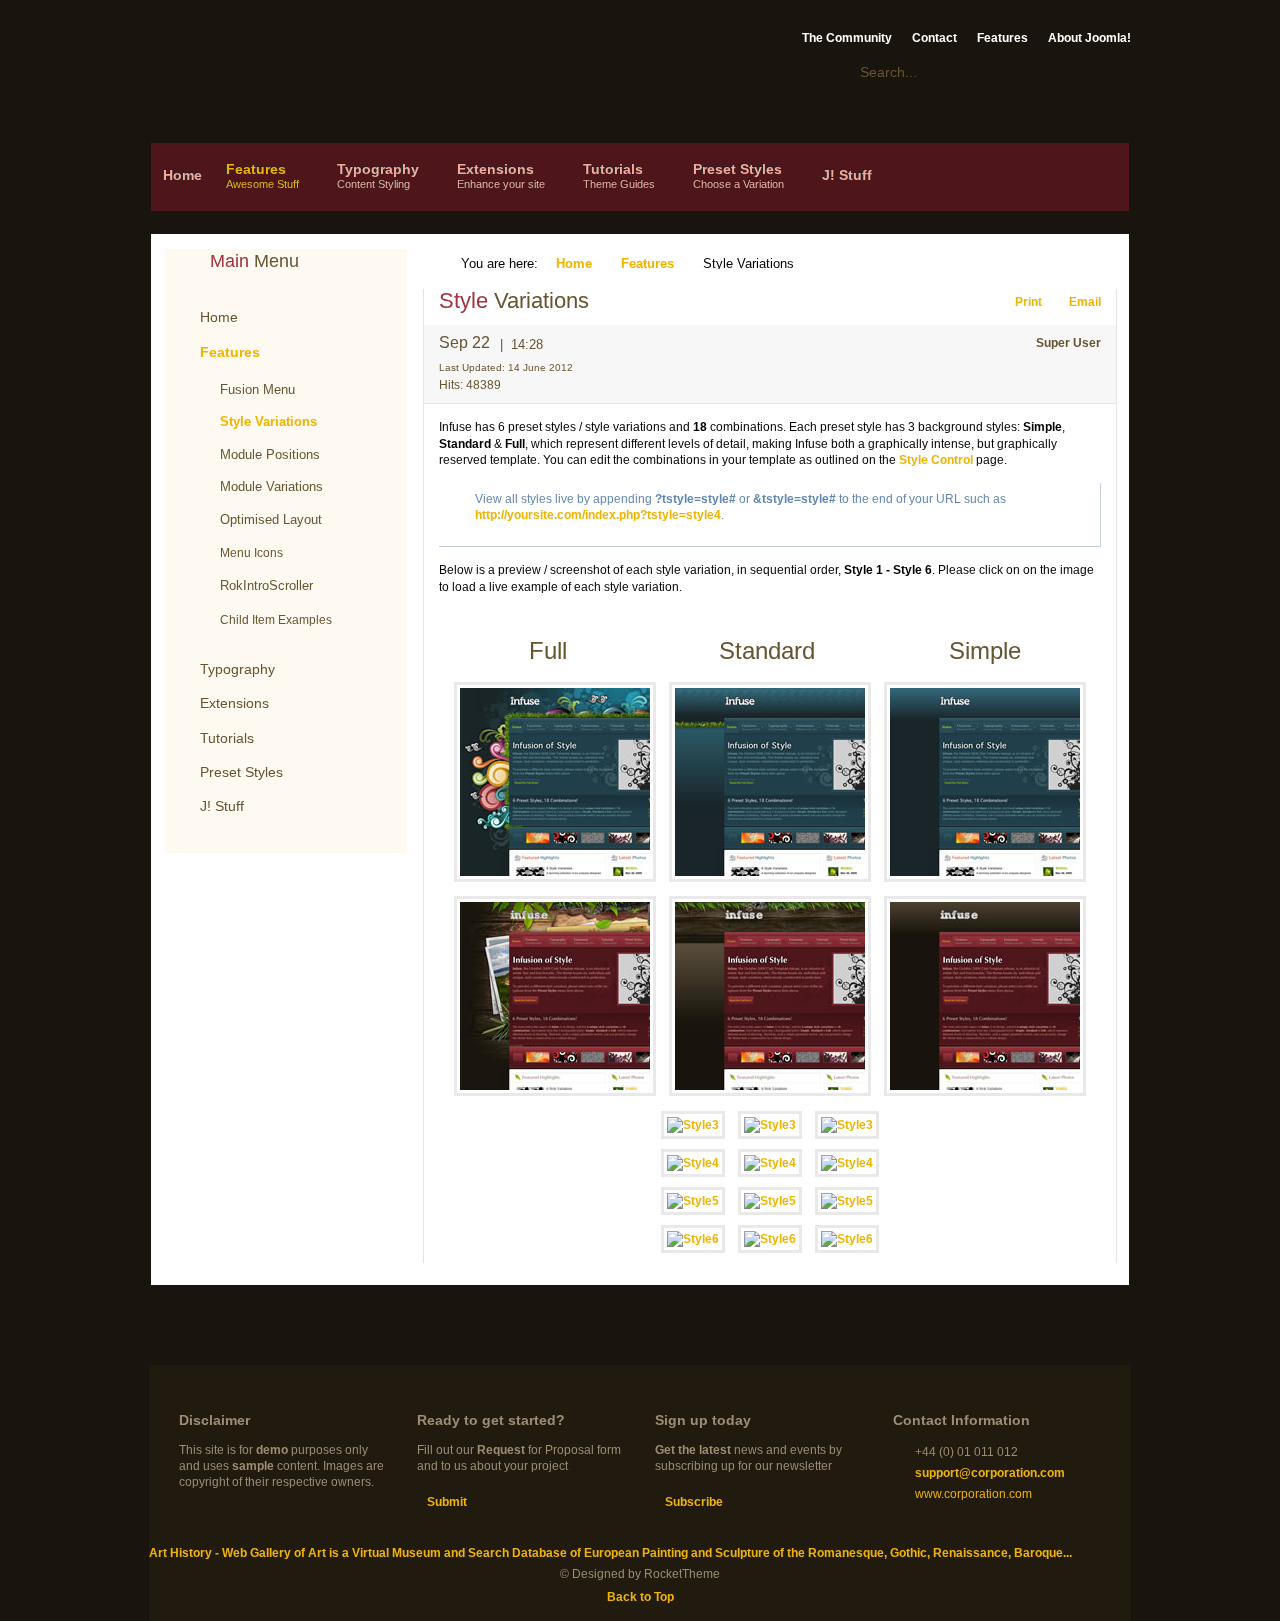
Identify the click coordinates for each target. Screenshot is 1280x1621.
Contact (934, 38)
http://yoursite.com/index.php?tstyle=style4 (598, 515)
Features (1002, 38)
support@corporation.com (990, 1473)
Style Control (936, 460)
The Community (847, 38)
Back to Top (640, 1597)
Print (1030, 302)
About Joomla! (1089, 38)
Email (1085, 302)
